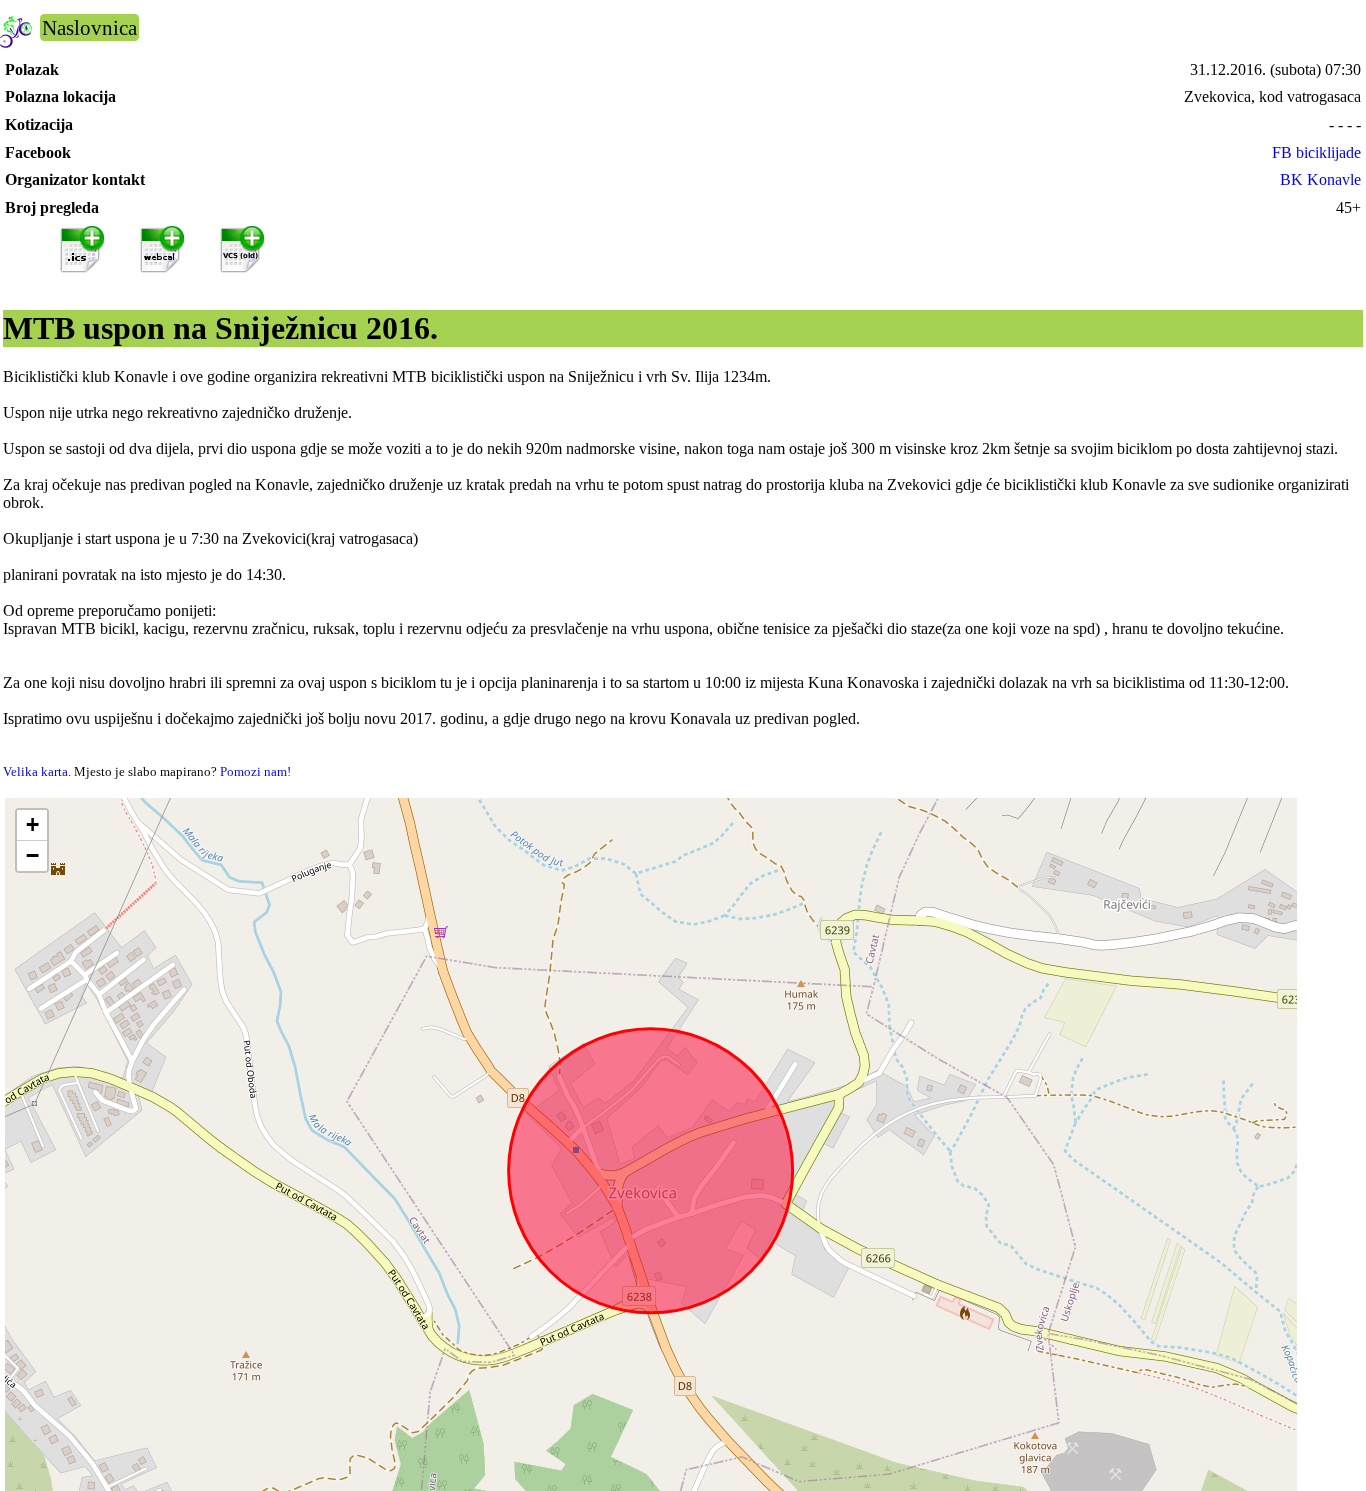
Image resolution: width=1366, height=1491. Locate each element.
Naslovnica (89, 27)
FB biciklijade (1316, 152)
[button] (32, 825)
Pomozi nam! (255, 771)
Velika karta (35, 771)
